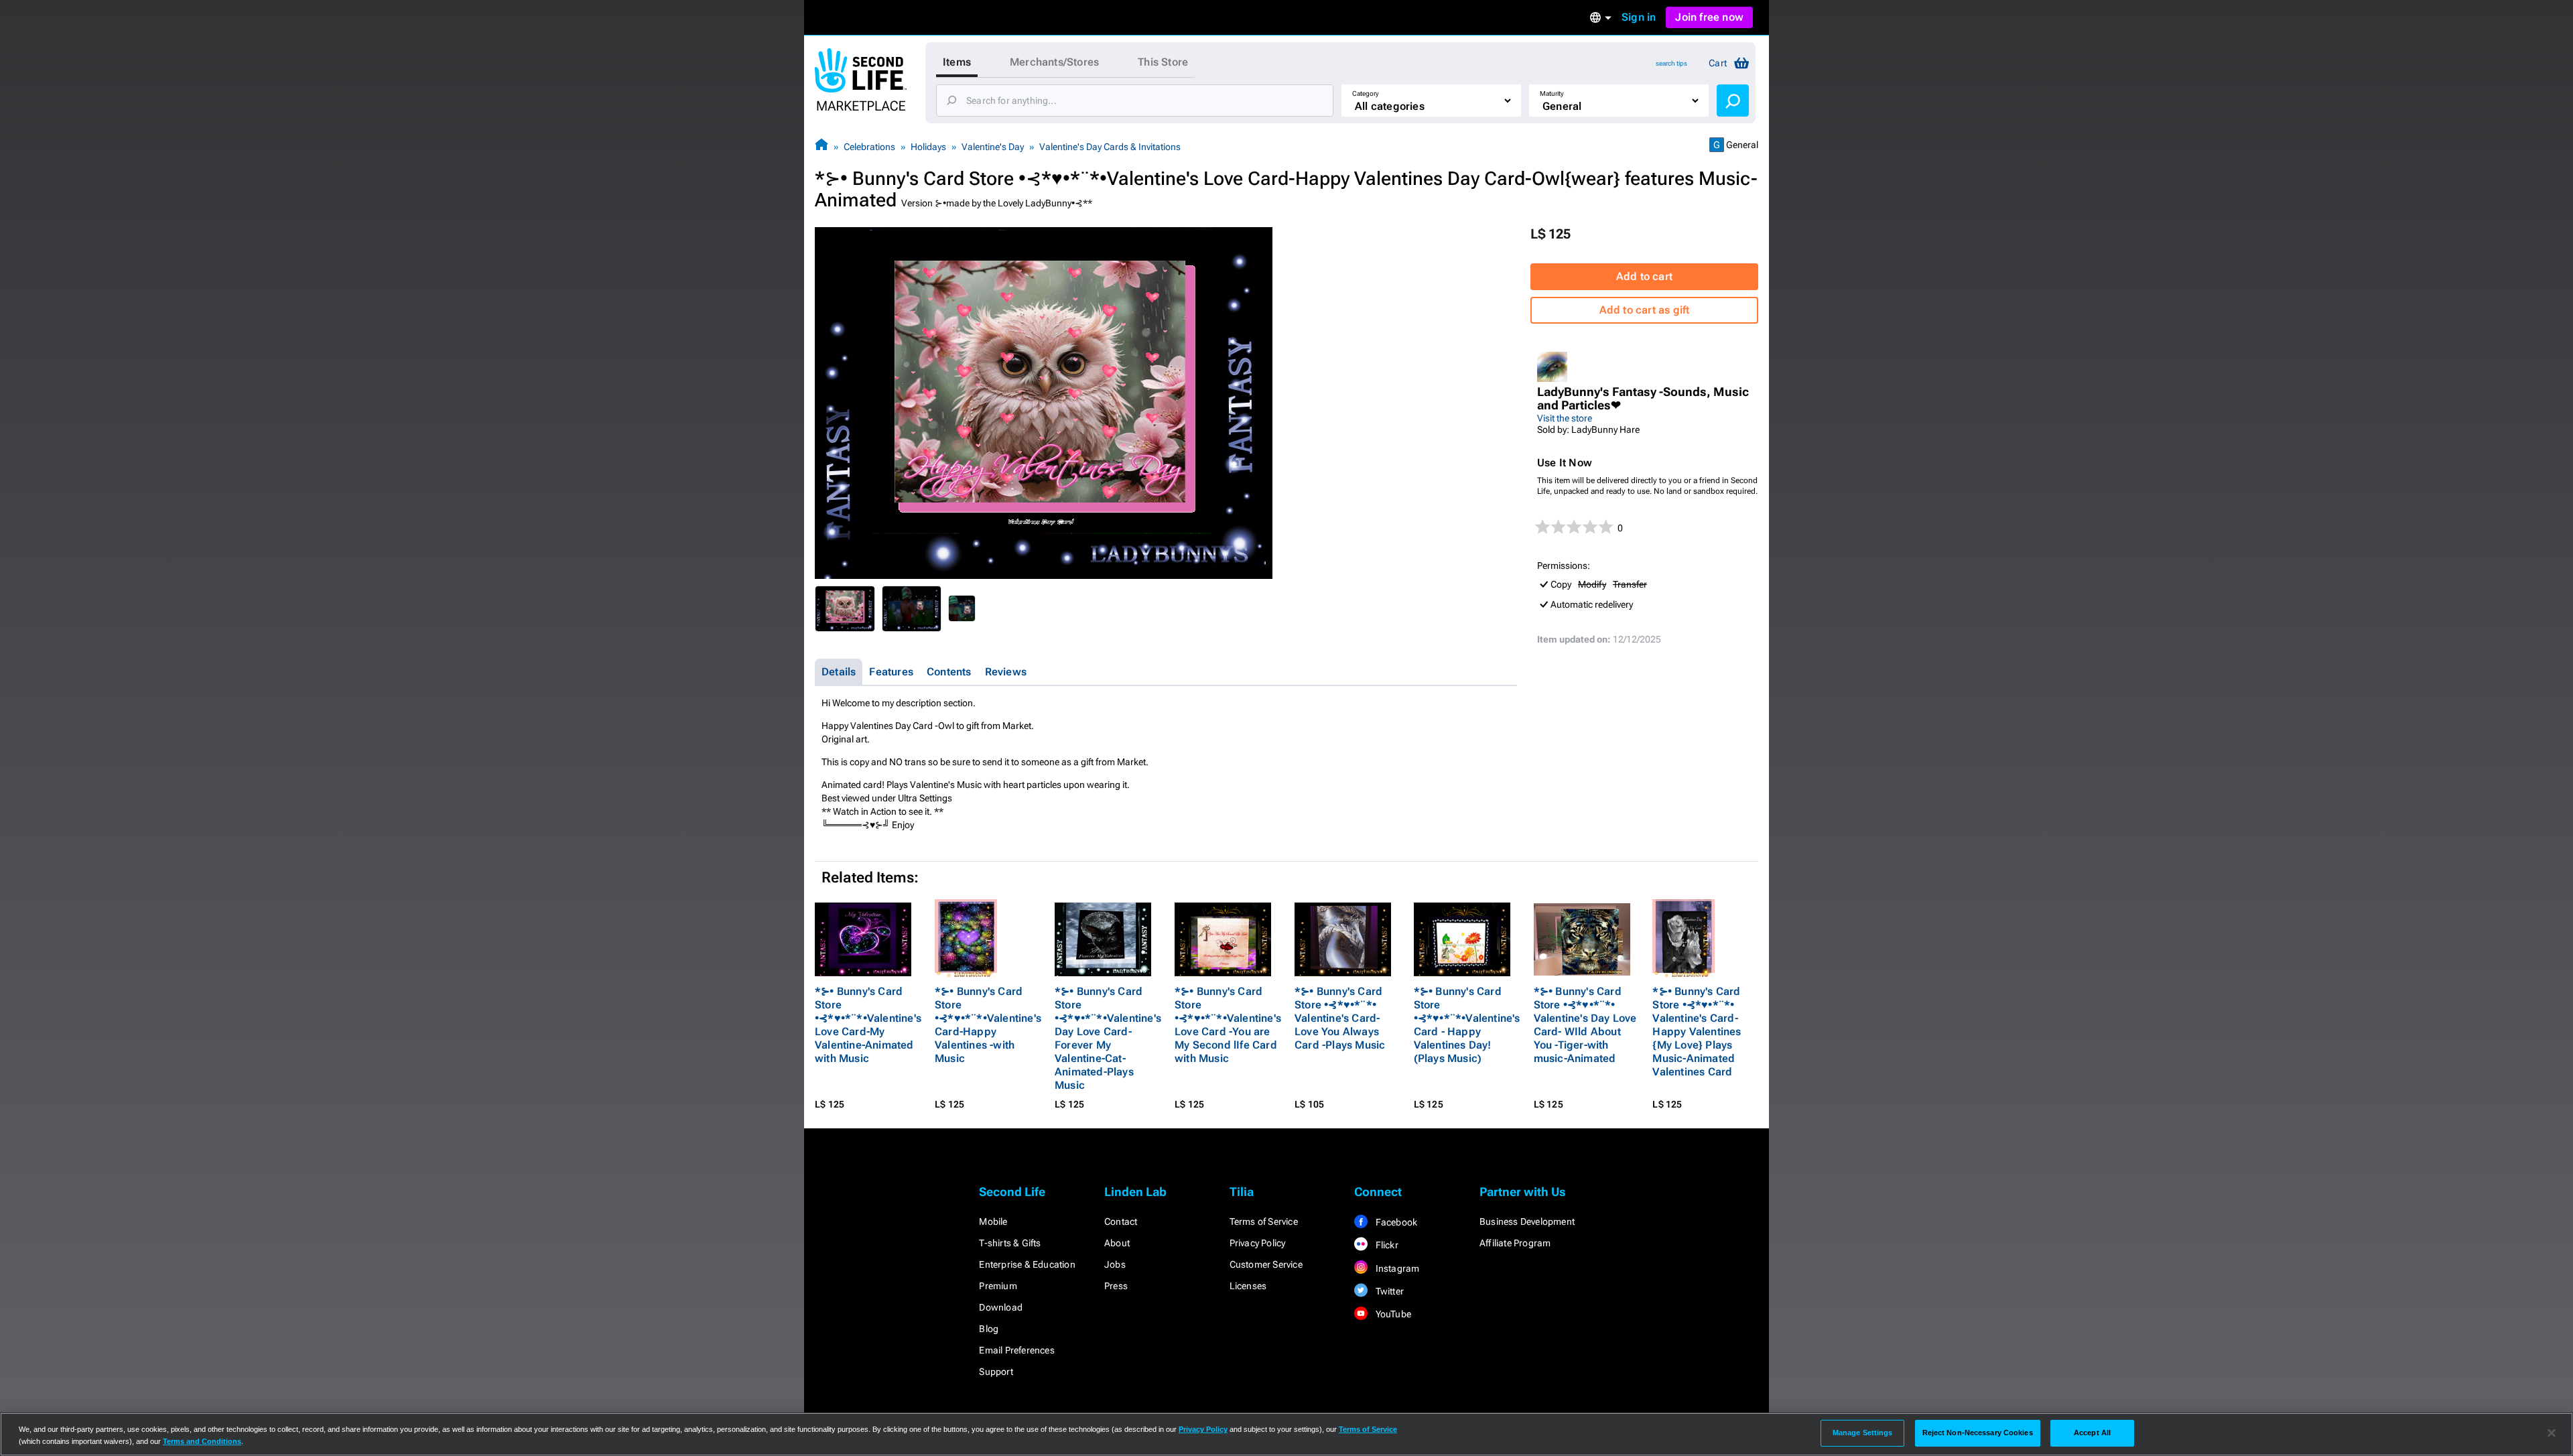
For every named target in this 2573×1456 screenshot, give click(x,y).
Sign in (1639, 17)
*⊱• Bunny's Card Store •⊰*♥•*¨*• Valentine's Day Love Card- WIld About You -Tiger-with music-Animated (1585, 1025)
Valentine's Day (993, 147)
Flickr (1385, 1245)
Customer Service (1266, 1264)
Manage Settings (1863, 1433)
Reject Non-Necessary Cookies (1978, 1433)
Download (1001, 1307)
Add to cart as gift (1645, 310)
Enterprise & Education (1027, 1264)
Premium (998, 1286)
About (1117, 1243)
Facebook (1395, 1222)
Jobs (1115, 1264)
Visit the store (1565, 418)
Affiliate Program (1515, 1243)
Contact (1121, 1221)
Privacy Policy (1258, 1243)
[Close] (2552, 1433)
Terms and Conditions (202, 1441)
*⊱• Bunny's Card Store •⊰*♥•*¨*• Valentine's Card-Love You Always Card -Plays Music (1340, 1018)
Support (996, 1372)
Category (1366, 93)
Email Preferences (1016, 1350)
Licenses (1248, 1286)
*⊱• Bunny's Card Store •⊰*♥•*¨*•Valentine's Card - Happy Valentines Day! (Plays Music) (1467, 1025)
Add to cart (1644, 276)
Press (1116, 1286)
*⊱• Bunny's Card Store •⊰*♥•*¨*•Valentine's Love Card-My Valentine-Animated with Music (868, 1025)
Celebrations (869, 147)
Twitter (1388, 1291)
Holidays (928, 147)
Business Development (1527, 1221)
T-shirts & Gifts (1010, 1243)
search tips (1671, 63)
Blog (989, 1329)
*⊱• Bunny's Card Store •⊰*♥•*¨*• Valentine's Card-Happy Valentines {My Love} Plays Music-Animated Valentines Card (1697, 1032)
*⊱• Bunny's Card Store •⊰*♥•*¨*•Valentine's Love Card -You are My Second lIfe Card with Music (1228, 1025)
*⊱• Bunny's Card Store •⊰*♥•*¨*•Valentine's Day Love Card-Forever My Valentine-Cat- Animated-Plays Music (1108, 1038)
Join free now (1709, 17)
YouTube (1392, 1314)
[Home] (821, 146)
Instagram (1396, 1268)
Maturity (1552, 93)
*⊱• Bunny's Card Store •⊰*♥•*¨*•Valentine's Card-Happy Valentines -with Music (988, 1025)
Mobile (993, 1221)
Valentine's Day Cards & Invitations (1110, 147)
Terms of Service (1264, 1221)
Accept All (2092, 1433)
